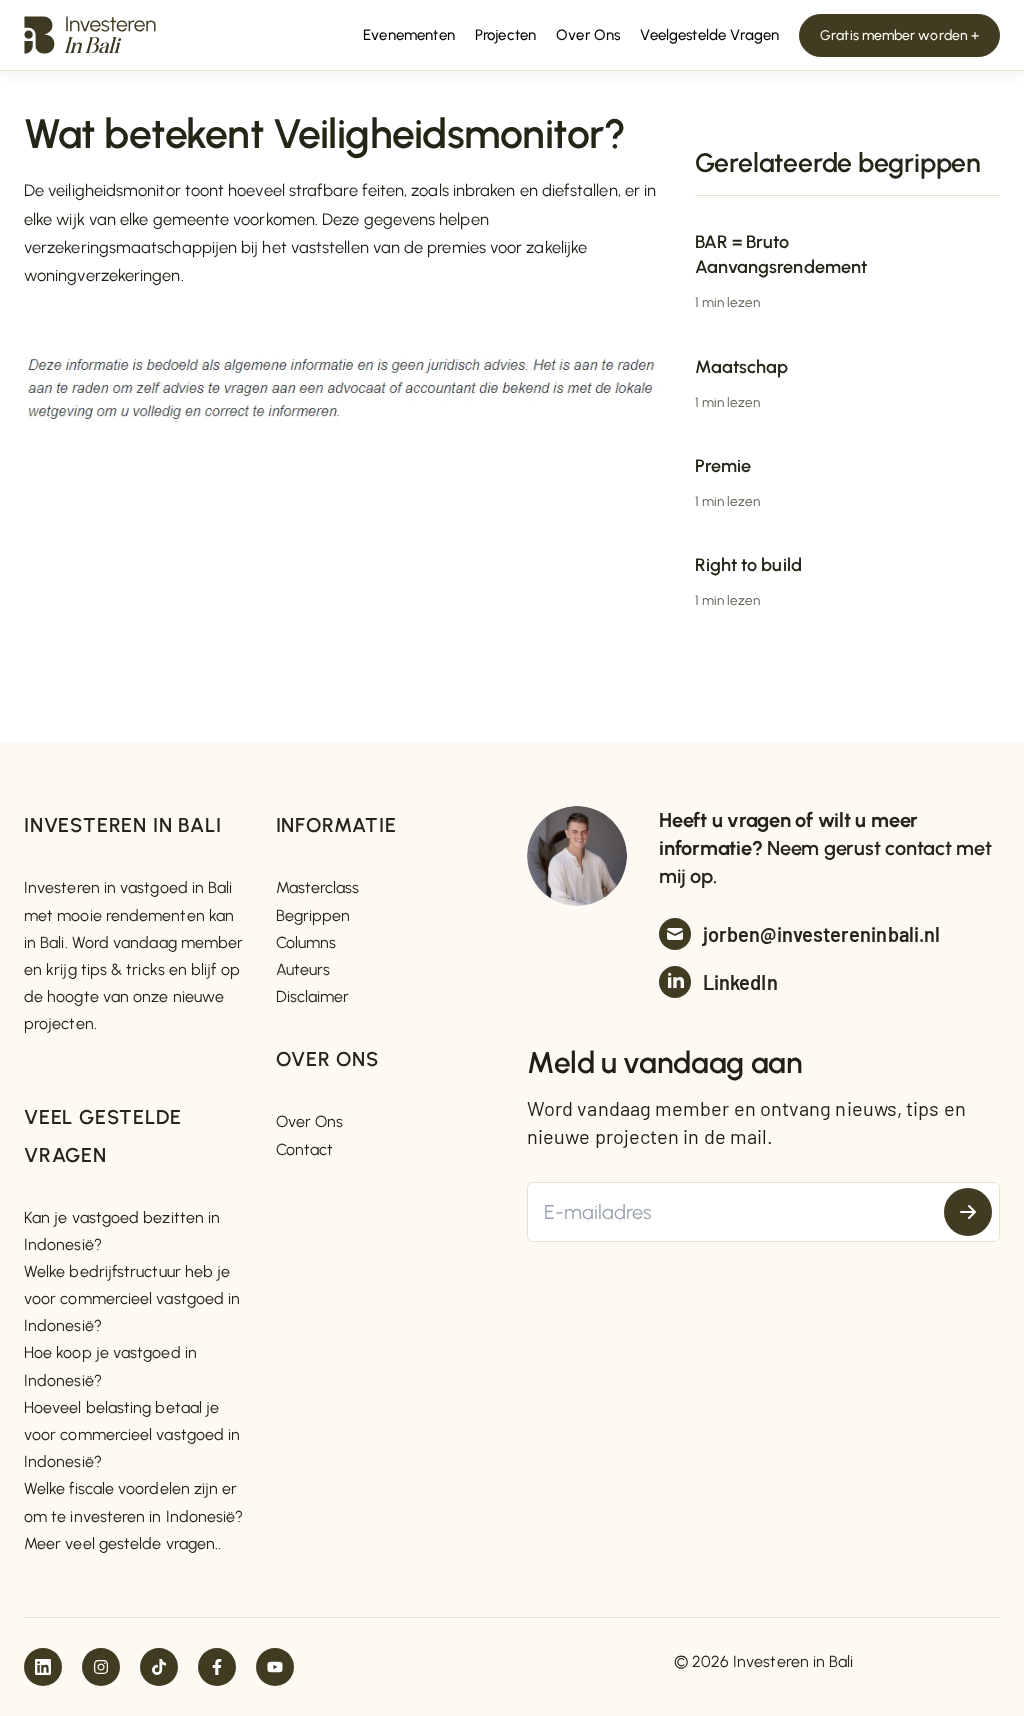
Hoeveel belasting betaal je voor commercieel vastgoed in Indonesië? (132, 1434)
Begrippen (313, 915)
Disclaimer (313, 996)
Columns (306, 942)
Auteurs (303, 969)
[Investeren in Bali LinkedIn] (43, 1667)
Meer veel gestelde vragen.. (122, 1543)
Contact (305, 1149)
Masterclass (318, 887)
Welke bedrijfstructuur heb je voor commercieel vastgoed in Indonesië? (132, 1298)
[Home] (90, 33)
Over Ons (310, 1121)
